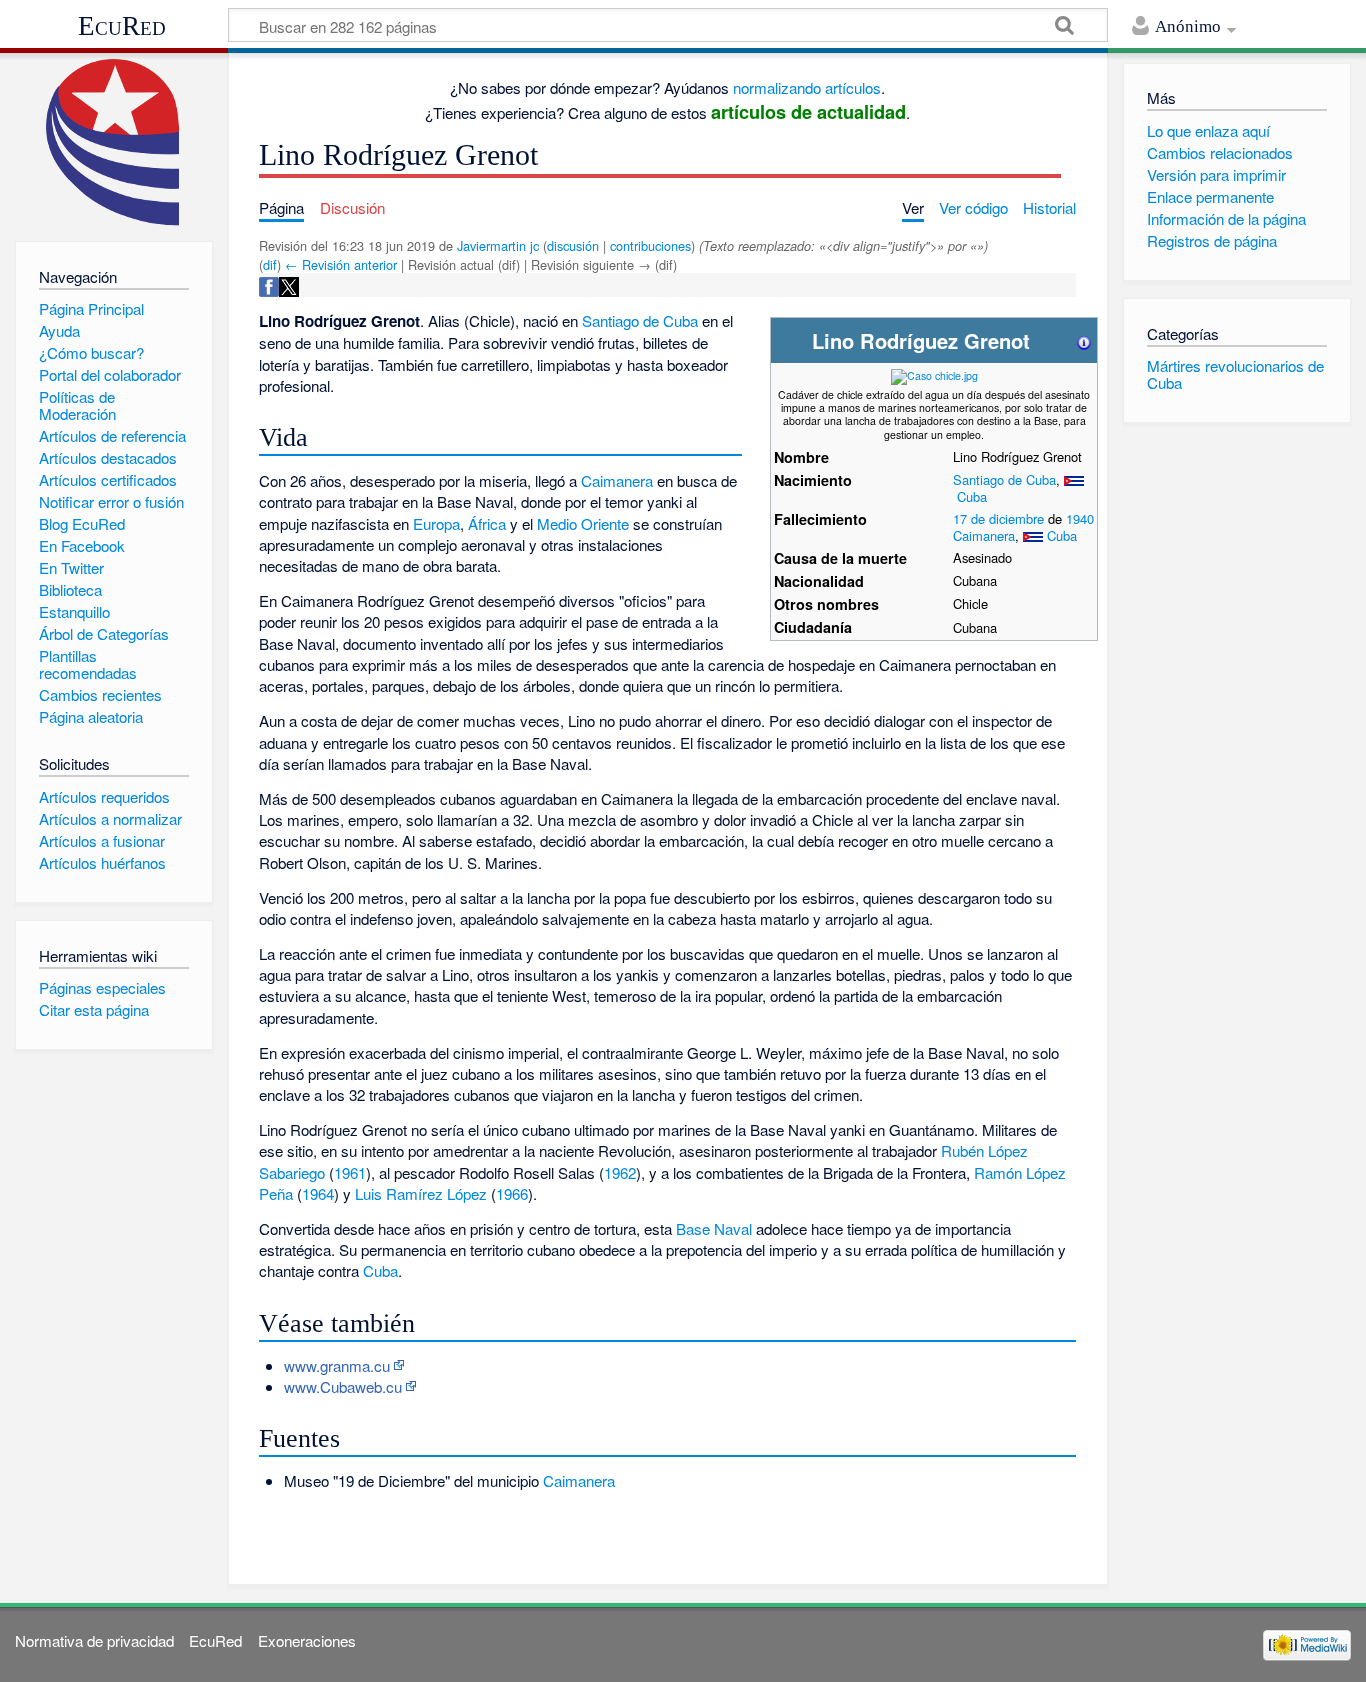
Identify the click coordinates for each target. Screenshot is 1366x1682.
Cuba (972, 496)
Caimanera (984, 535)
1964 (318, 1193)
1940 (1080, 518)
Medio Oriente (583, 523)
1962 (620, 1172)
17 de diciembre (998, 518)
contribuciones (650, 245)
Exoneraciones (307, 1640)
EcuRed (122, 26)
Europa (436, 523)
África (487, 523)
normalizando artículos (807, 87)
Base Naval (714, 1228)
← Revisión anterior (341, 264)
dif (270, 264)
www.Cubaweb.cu (343, 1386)
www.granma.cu (337, 1365)
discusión (573, 245)
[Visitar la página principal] (113, 142)
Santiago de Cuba (1004, 479)
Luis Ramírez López (421, 1193)
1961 (350, 1172)
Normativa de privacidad (94, 1640)
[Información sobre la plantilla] (1084, 340)
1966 (512, 1193)
